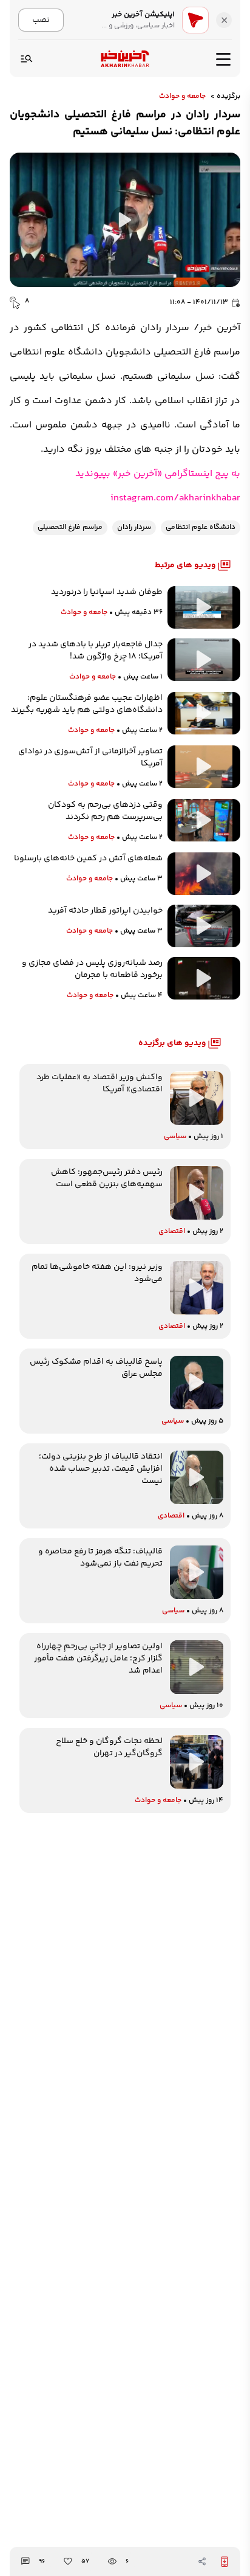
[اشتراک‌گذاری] (202, 2561)
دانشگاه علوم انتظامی (201, 527)
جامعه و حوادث (182, 97)
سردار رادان (134, 527)
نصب (41, 20)
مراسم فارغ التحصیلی (70, 527)
